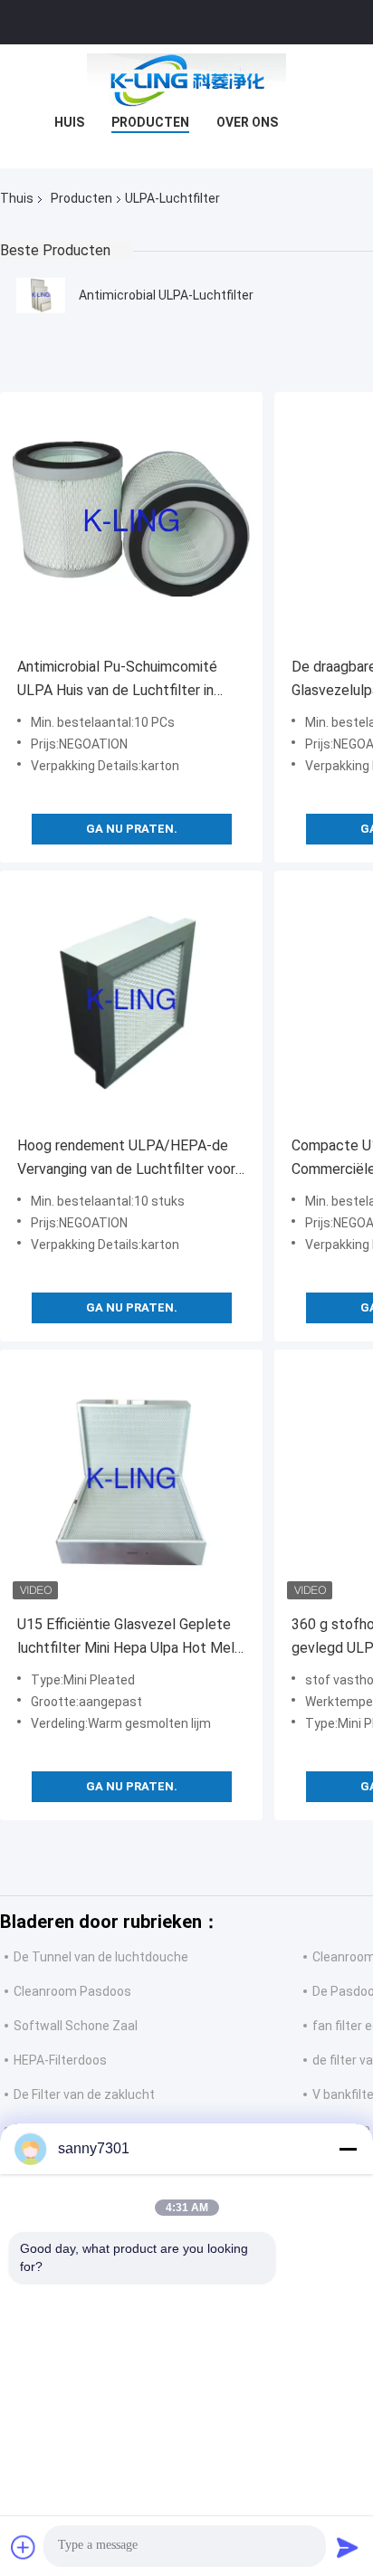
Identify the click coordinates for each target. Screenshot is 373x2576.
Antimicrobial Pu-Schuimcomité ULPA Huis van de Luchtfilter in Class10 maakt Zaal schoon (117, 680)
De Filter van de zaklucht (84, 2094)
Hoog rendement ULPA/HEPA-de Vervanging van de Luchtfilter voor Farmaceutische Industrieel (126, 1159)
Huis (69, 122)
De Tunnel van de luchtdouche (101, 1957)
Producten (150, 122)
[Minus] (348, 2149)
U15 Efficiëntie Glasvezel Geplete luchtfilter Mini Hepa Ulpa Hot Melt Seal (129, 1638)
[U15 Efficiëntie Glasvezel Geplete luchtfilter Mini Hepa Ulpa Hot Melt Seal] (131, 1481)
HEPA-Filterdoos (60, 2060)
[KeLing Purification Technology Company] (186, 81)
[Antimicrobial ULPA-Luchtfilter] (41, 295)
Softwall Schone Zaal (76, 2026)
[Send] (348, 2547)
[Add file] (24, 2547)
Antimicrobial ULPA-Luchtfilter (166, 295)
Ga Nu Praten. (132, 829)
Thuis (17, 198)
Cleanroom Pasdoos (72, 1991)
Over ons (247, 122)
